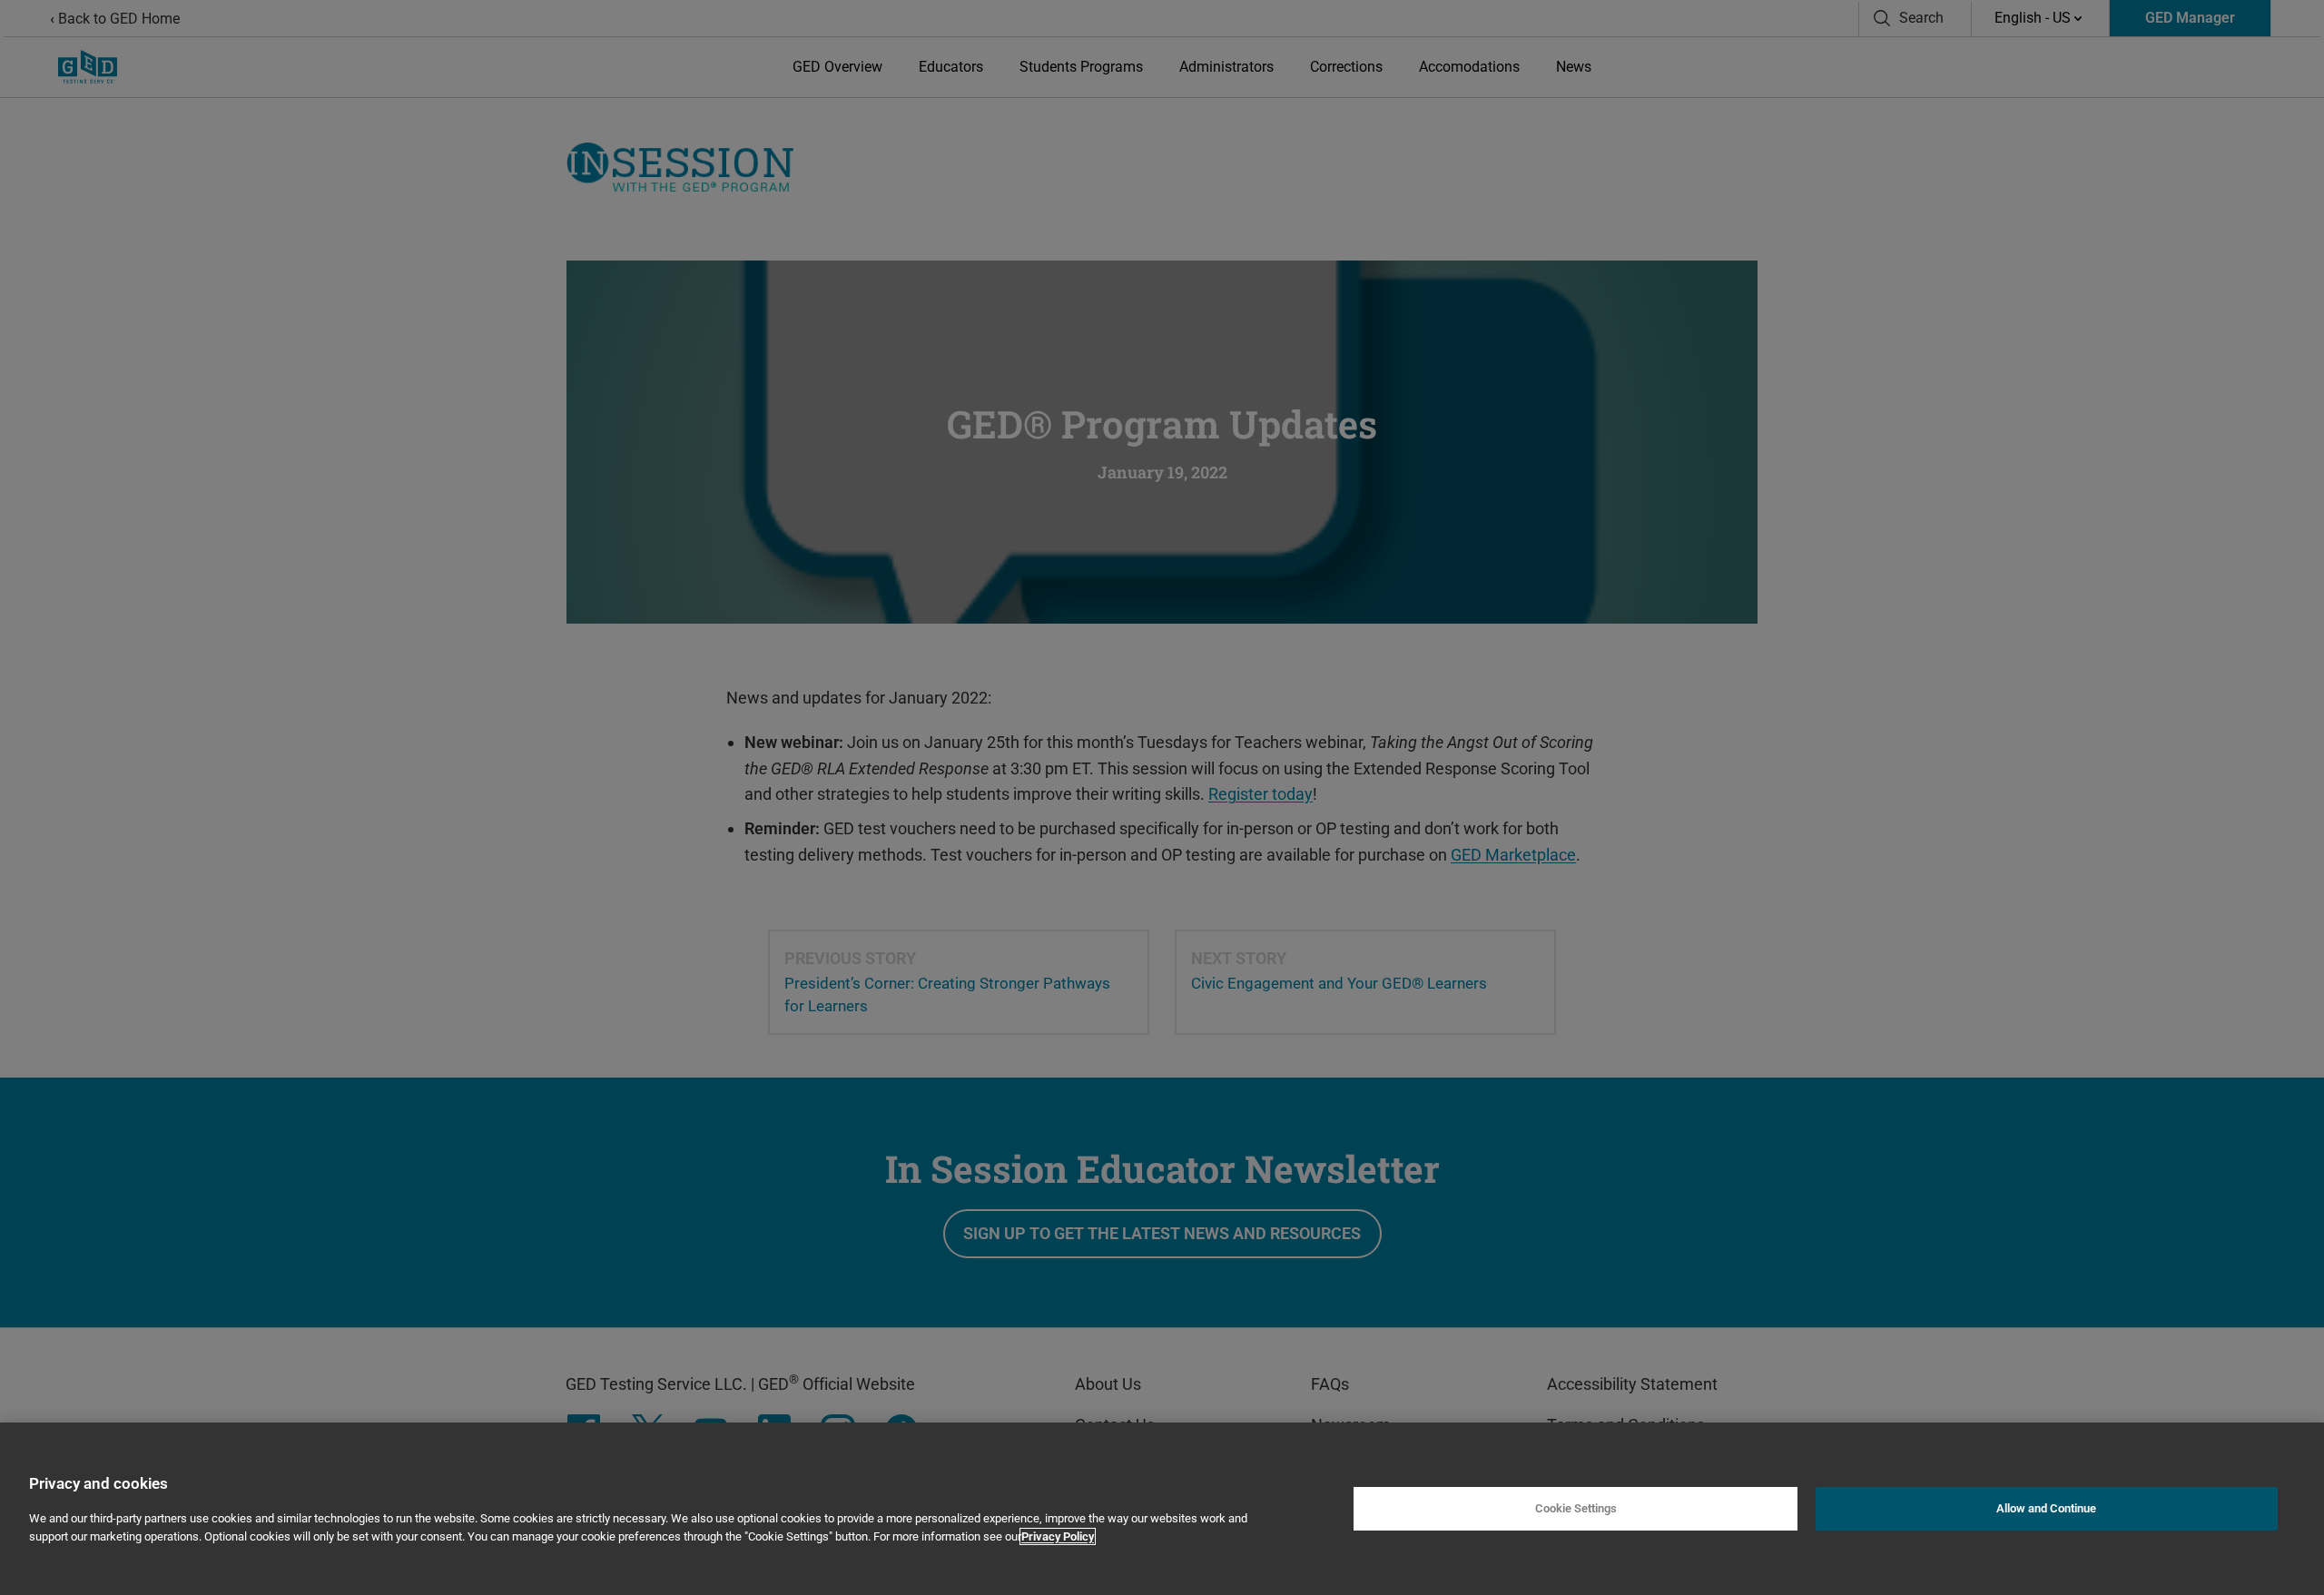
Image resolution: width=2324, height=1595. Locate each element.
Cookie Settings (1576, 1508)
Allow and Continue (2046, 1508)
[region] (1162, 1509)
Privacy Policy (1058, 1536)
